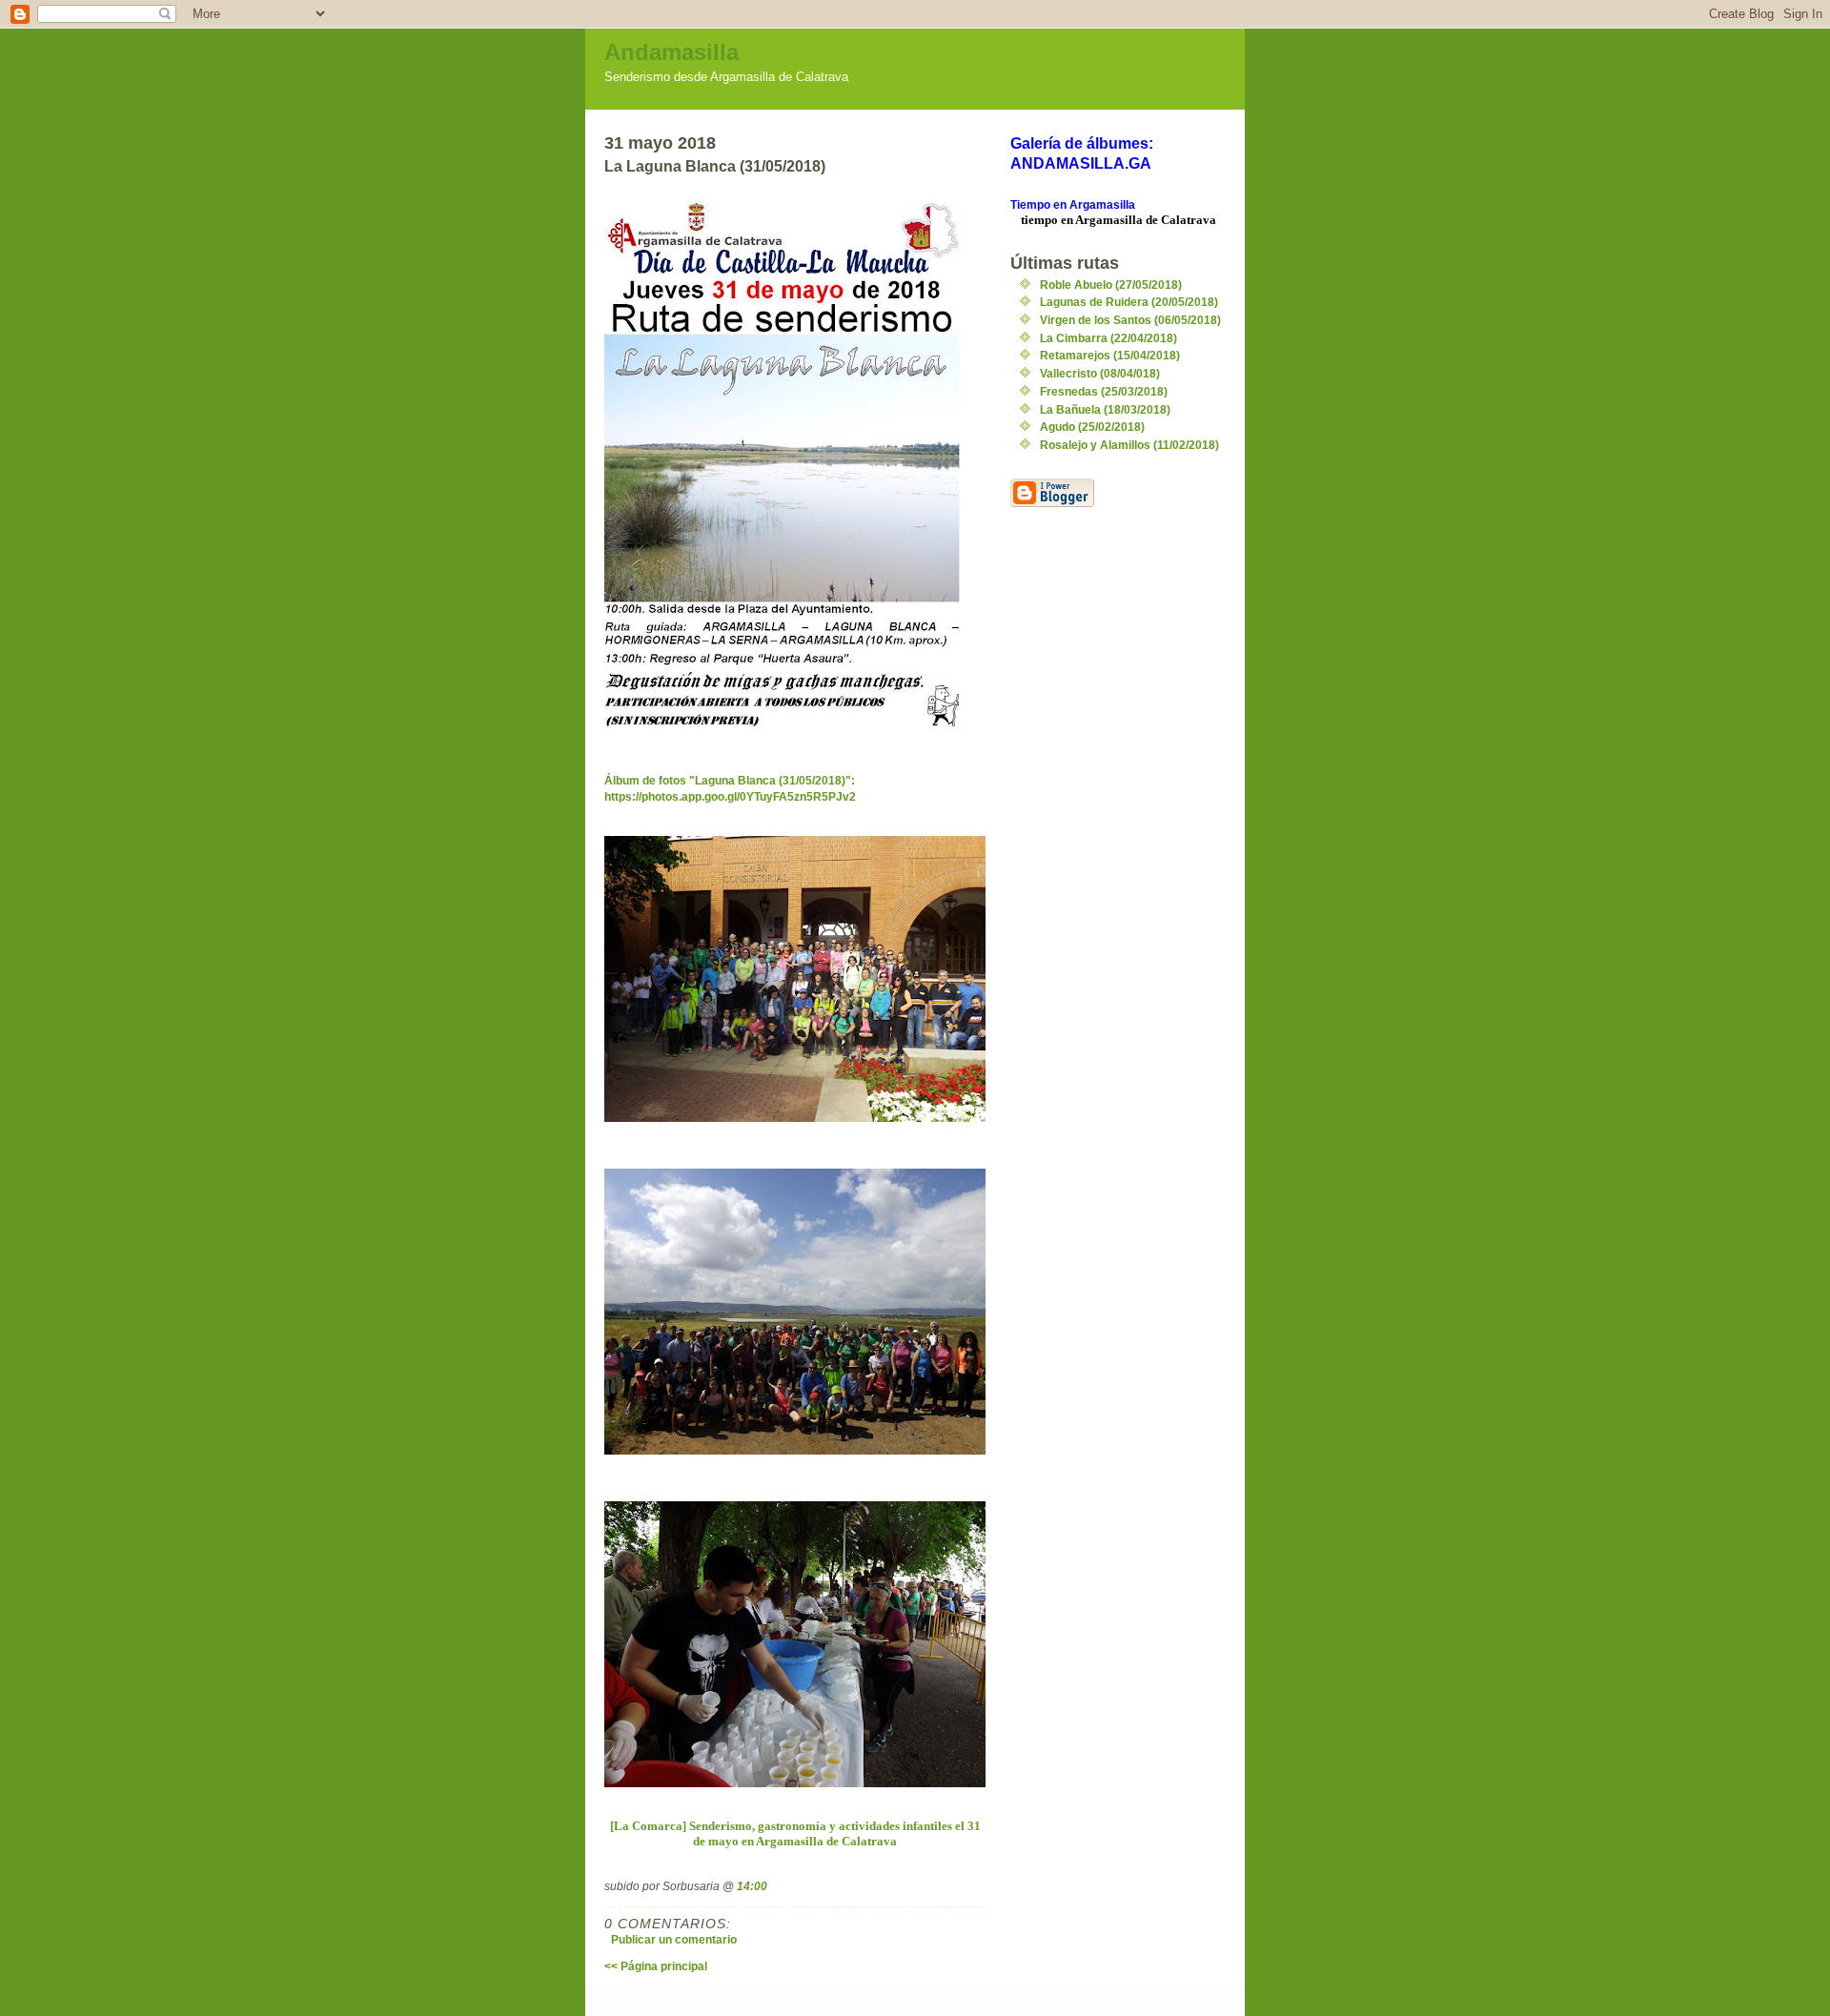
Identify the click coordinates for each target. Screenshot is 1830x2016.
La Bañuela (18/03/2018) (1105, 409)
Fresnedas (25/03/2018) (1104, 391)
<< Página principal (656, 1966)
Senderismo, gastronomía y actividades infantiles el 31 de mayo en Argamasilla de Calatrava (835, 1833)
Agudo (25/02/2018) (1092, 427)
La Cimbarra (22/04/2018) (1108, 338)
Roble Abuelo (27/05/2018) (1111, 285)
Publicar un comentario (674, 1939)
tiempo (1039, 220)
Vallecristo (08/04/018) (1100, 373)
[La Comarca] (650, 1826)
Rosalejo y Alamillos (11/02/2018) (1129, 445)
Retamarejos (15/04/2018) (1110, 355)
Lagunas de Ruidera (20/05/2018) (1129, 302)
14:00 (752, 1886)
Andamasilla (671, 52)
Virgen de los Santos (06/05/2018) (1130, 320)
